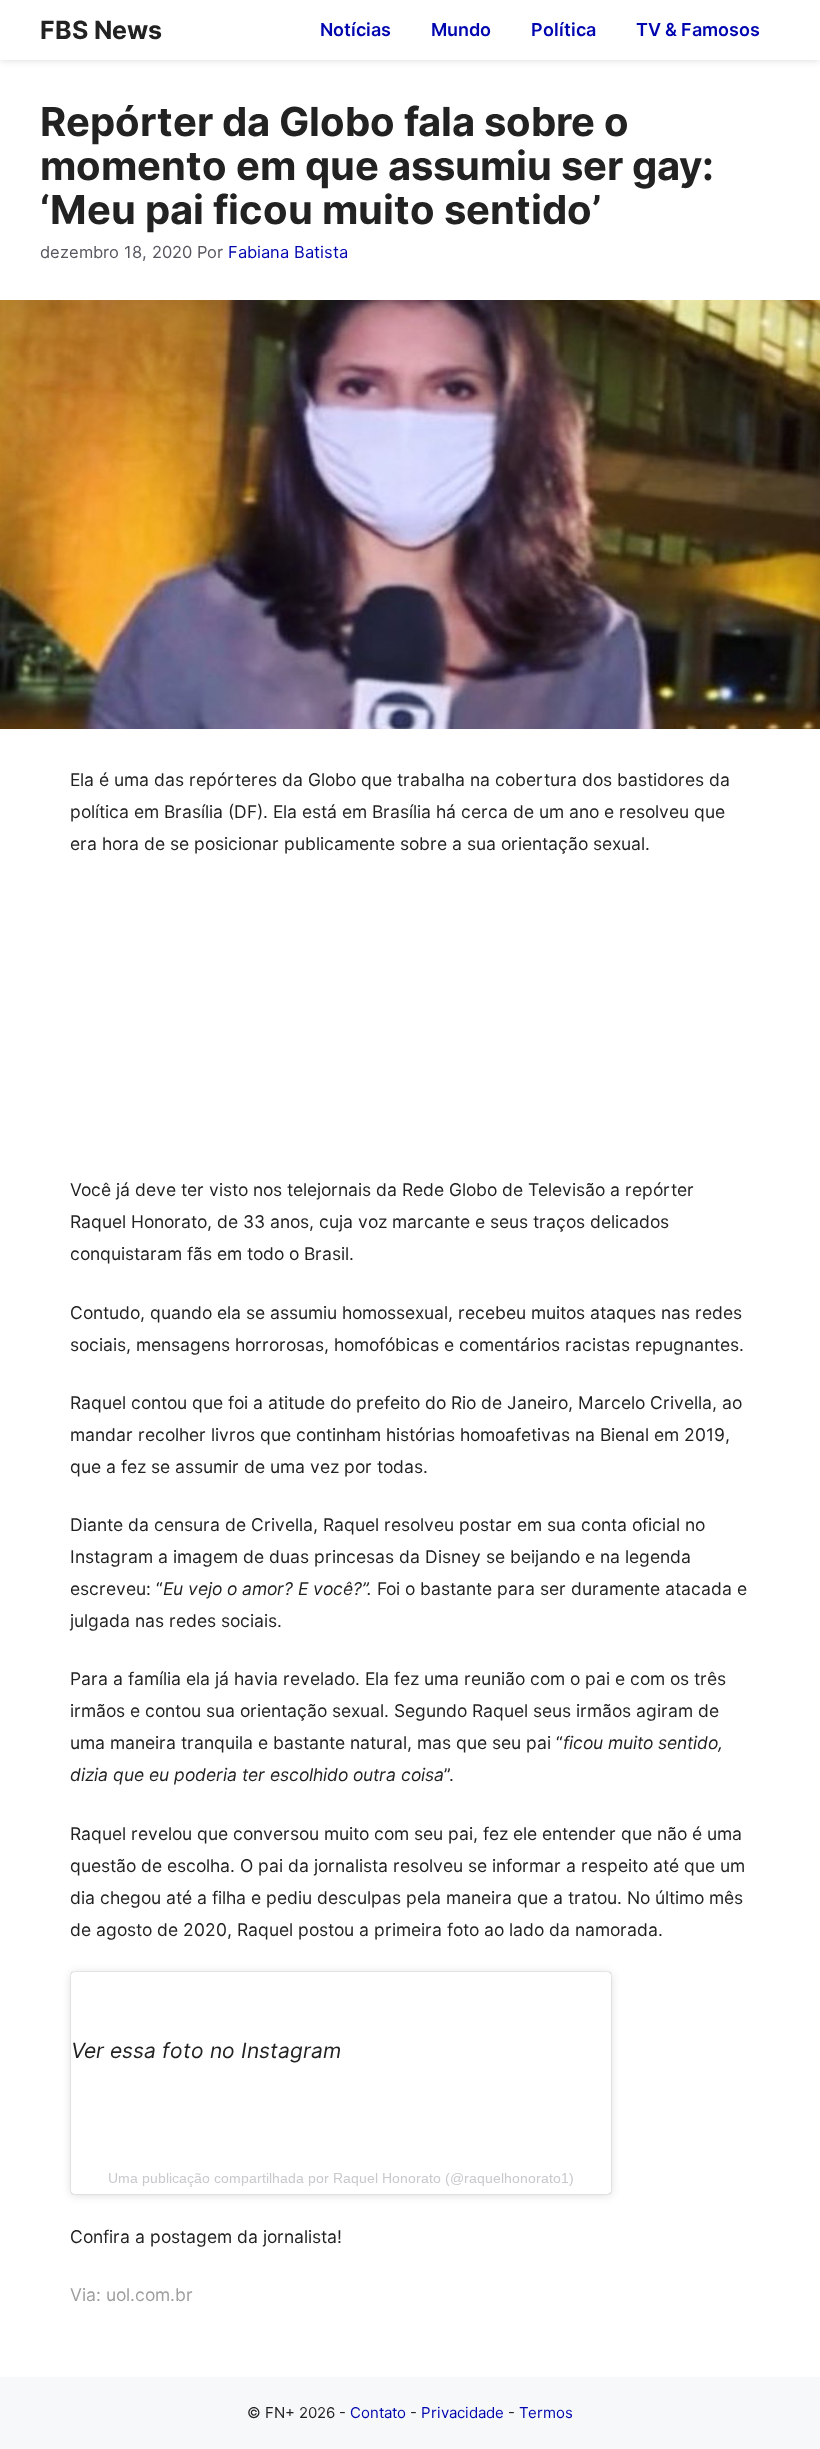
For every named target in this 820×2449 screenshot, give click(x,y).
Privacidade (462, 2412)
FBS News (101, 30)
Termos (546, 2412)
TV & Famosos (698, 29)
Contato (378, 2412)
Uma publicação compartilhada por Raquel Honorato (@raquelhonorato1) (341, 2178)
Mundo (461, 29)
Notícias (355, 29)
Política (563, 29)
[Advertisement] (410, 1026)
